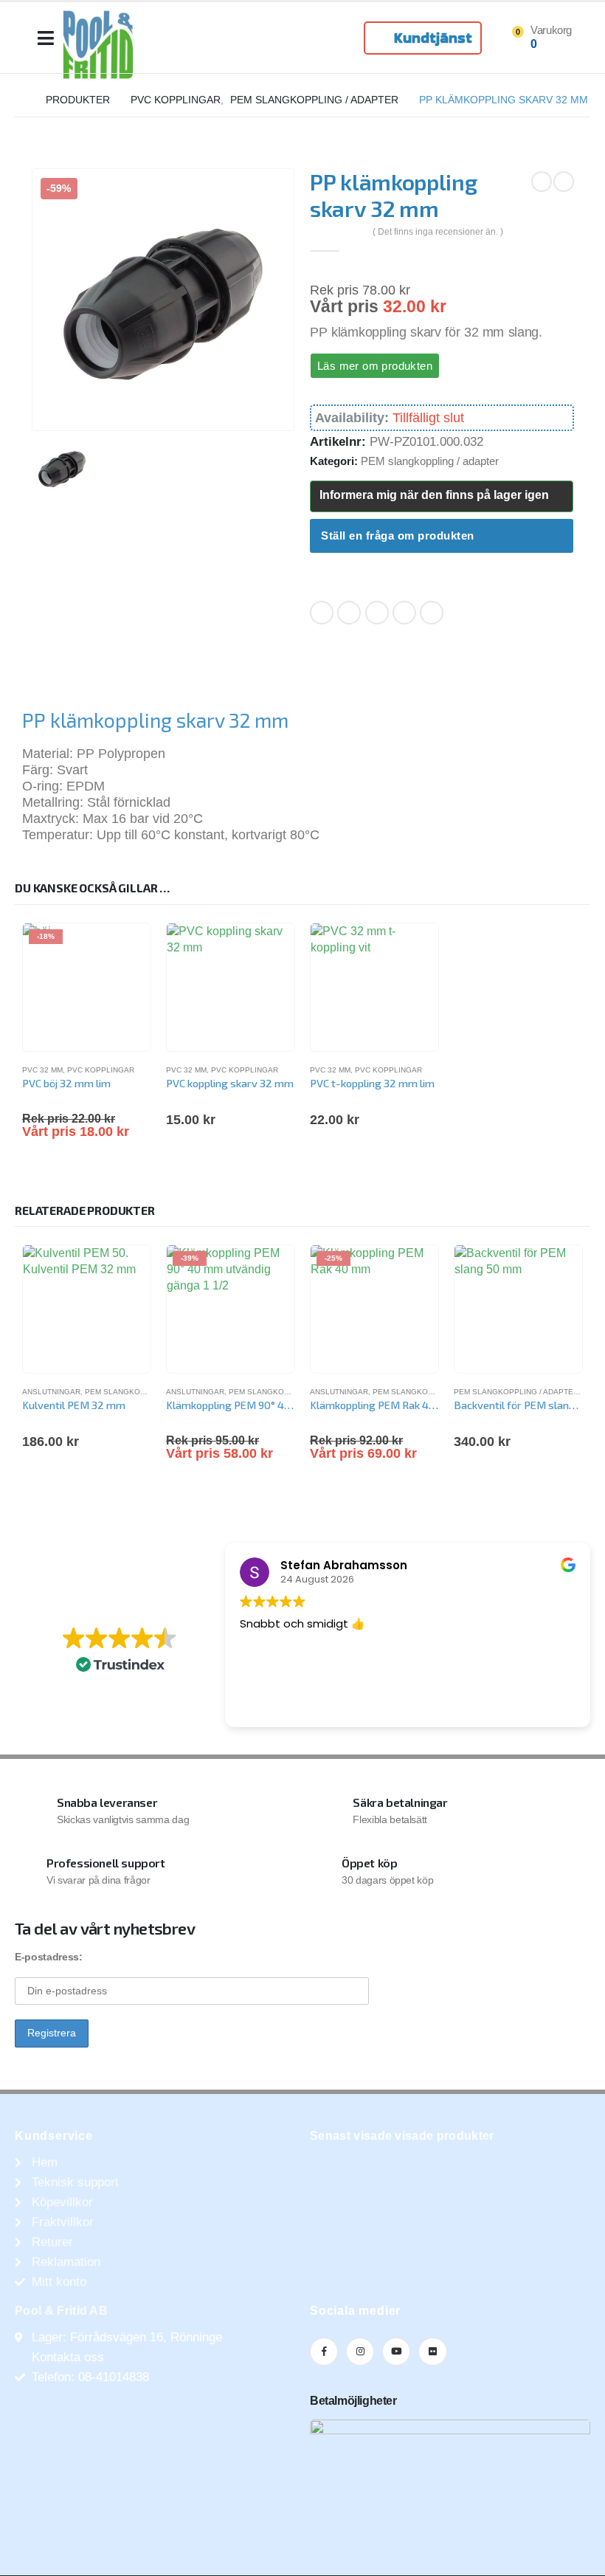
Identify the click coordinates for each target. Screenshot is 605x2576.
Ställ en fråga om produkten (398, 535)
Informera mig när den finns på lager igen (434, 495)
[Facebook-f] (324, 2352)
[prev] (542, 182)
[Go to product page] (231, 987)
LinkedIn (377, 613)
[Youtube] (396, 2352)
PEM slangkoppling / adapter (430, 461)
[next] (564, 182)
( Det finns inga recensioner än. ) (438, 232)
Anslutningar (51, 1392)
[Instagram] (360, 2352)
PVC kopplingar (101, 1070)
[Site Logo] (98, 44)
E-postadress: (48, 1957)
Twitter (349, 613)
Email (432, 613)
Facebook (322, 613)
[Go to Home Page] (20, 100)
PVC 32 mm (42, 1070)
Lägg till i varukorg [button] (126, 1270)
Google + (404, 613)
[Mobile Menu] (46, 38)
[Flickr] (432, 2352)
